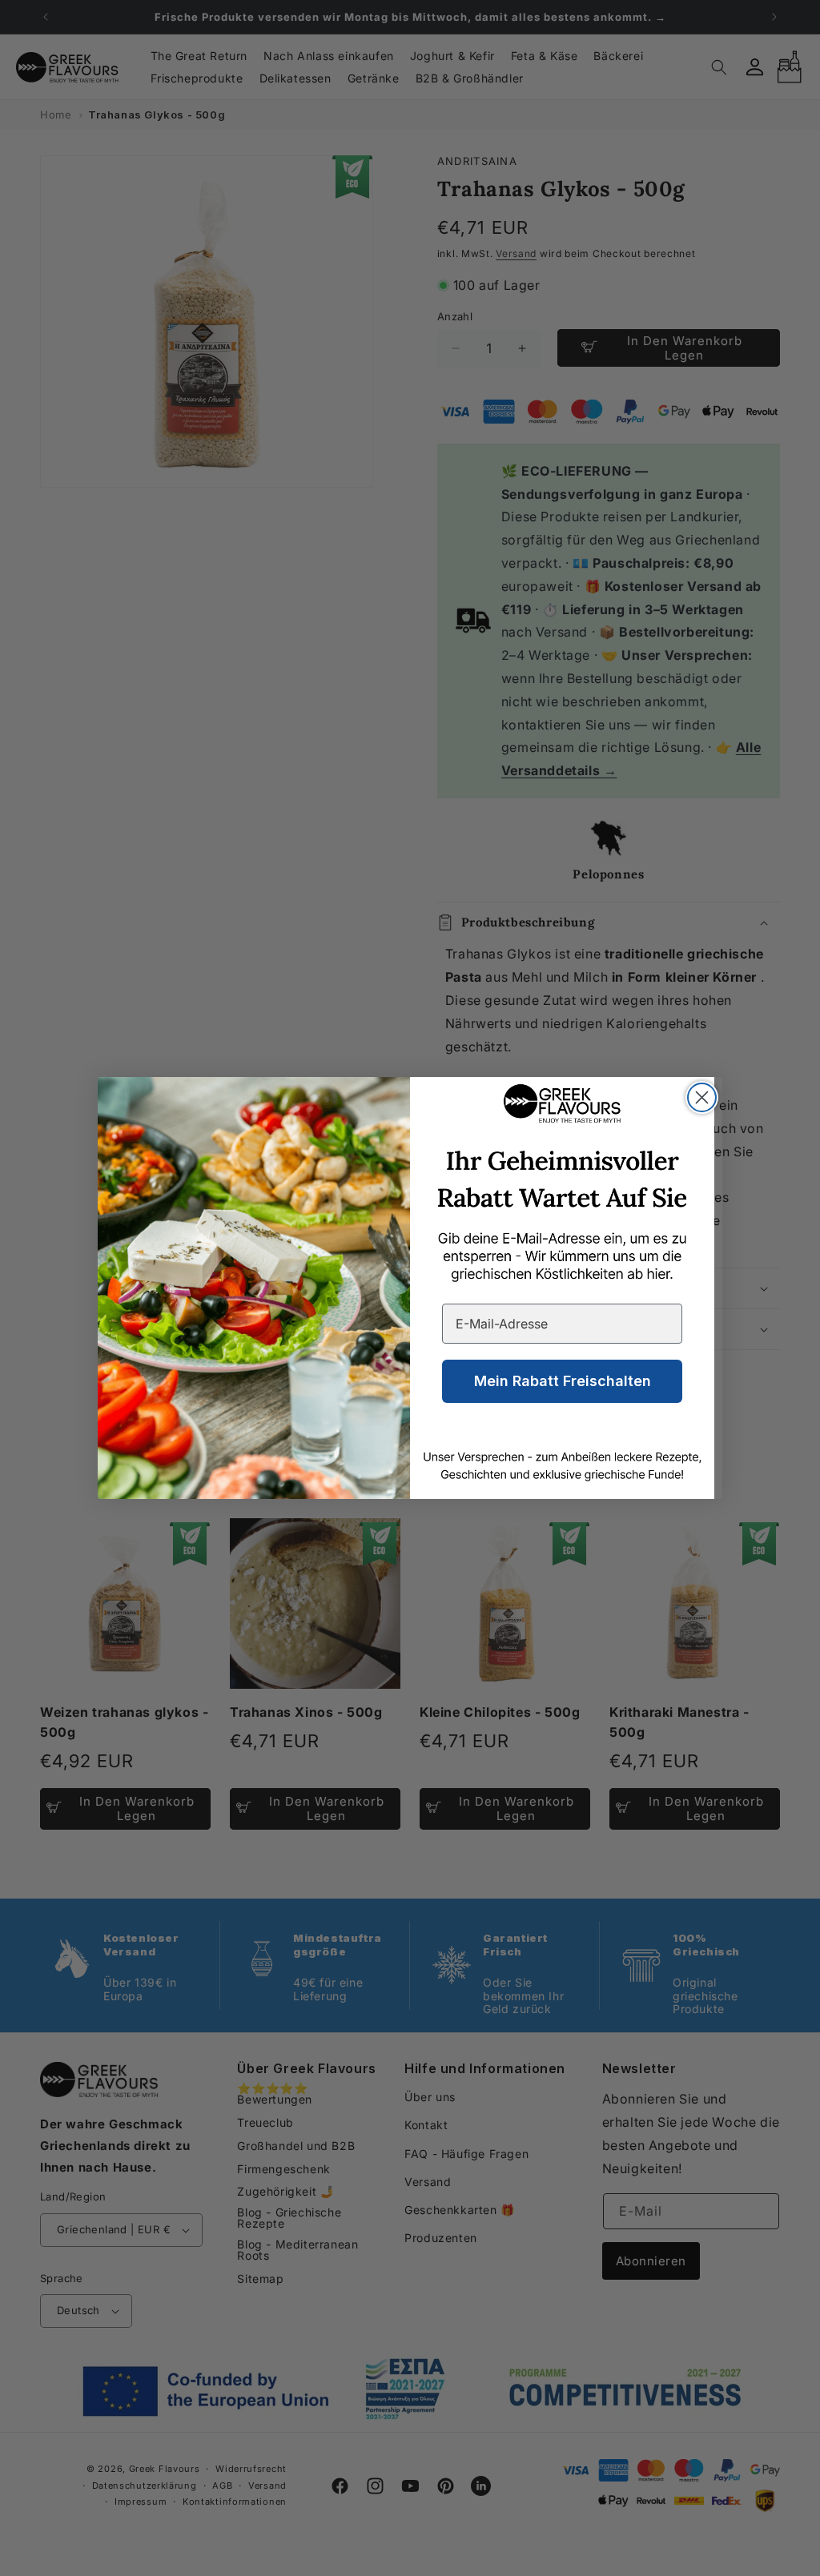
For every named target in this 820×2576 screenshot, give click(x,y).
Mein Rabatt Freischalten (563, 1381)
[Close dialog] (702, 1097)
